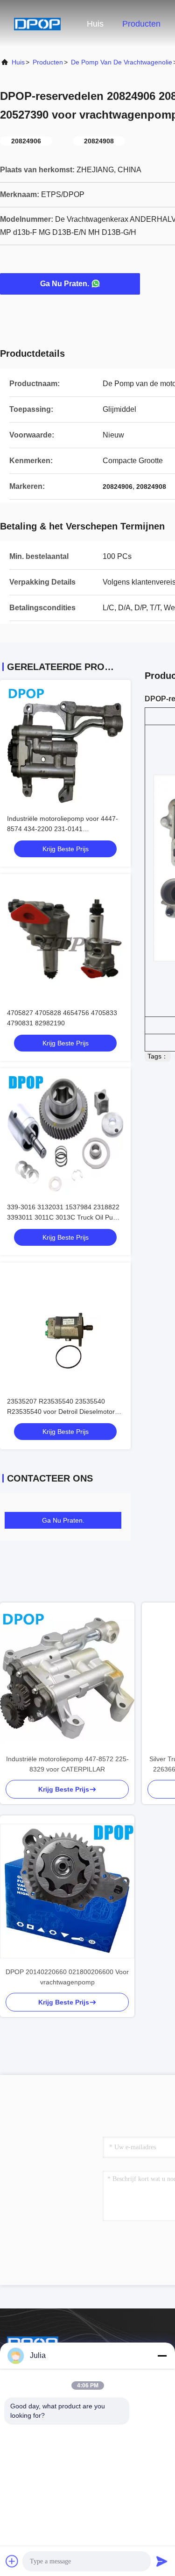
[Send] (162, 2561)
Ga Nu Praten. (65, 284)
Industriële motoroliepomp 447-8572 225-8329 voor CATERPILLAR (67, 1764)
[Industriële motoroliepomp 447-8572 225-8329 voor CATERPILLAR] (67, 1678)
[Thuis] (37, 23)
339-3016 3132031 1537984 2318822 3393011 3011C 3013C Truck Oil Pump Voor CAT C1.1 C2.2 (65, 1217)
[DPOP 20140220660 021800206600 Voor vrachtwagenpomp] (67, 1891)
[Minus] (162, 2356)
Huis (95, 24)
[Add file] (12, 2561)
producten (48, 62)
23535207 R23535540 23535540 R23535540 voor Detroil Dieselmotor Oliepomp (61, 1412)
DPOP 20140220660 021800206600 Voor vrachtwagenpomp (67, 1977)
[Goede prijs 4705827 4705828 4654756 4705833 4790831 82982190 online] (65, 939)
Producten (141, 24)
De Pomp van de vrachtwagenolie (122, 62)
